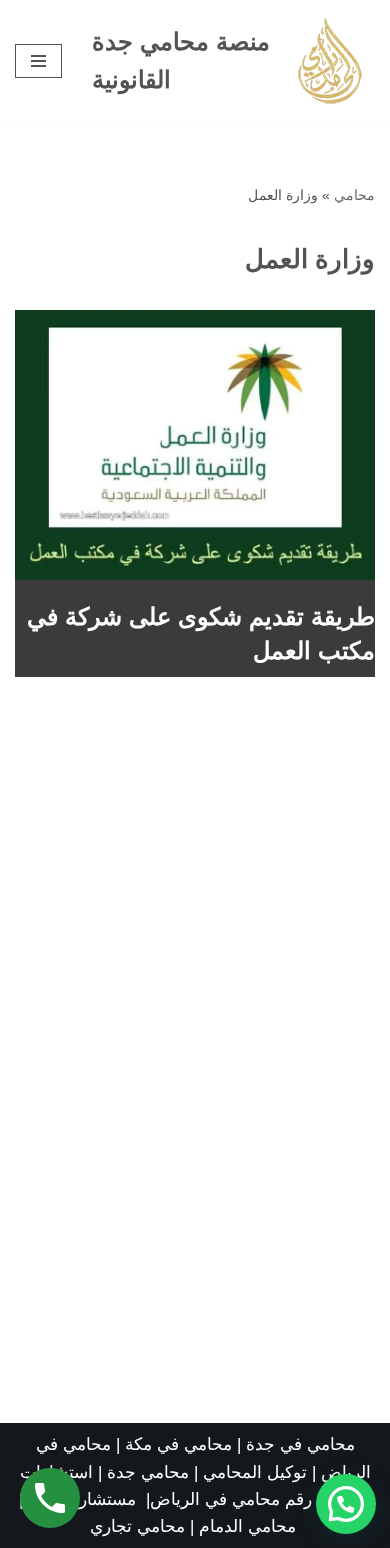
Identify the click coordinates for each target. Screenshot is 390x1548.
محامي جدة (150, 1472)
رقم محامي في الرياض (231, 1499)
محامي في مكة (178, 1444)
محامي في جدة (300, 1444)
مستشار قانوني (84, 1499)
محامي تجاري (137, 1526)
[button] (346, 1504)
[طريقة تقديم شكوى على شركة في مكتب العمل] (195, 445)
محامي (354, 195)
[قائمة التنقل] (38, 61)
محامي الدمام (247, 1526)
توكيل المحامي (255, 1472)
